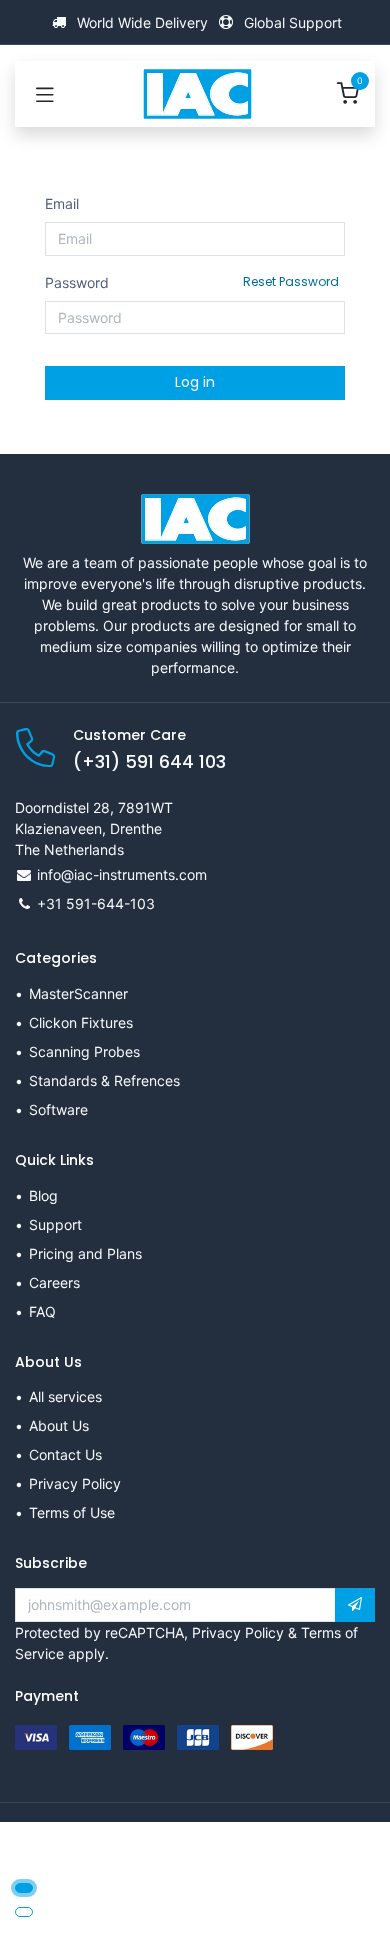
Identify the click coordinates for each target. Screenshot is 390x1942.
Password (192, 282)
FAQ (42, 1311)
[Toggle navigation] (45, 94)
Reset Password (291, 281)
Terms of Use (72, 1512)
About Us (59, 1425)
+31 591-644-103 (96, 903)
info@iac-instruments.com (122, 874)
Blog (43, 1195)
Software (58, 1109)
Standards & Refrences (104, 1080)
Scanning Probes (84, 1051)
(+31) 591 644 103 (149, 762)
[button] (355, 1605)
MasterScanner (78, 993)
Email (62, 203)
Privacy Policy (75, 1483)
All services (65, 1396)
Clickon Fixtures (81, 1022)
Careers (54, 1282)
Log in (195, 382)
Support (55, 1224)
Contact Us (65, 1454)
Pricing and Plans (85, 1253)
